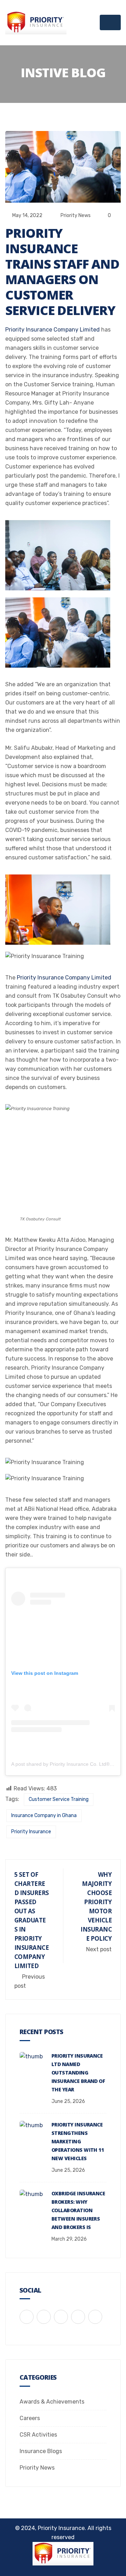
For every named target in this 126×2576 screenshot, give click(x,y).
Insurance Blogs (41, 2451)
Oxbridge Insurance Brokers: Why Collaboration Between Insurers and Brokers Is (78, 2210)
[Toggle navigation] (110, 22)
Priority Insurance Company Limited (52, 330)
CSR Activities (38, 2435)
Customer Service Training (59, 1799)
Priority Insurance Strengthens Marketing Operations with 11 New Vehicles (78, 2141)
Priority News (76, 215)
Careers (30, 2418)
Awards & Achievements (52, 2402)
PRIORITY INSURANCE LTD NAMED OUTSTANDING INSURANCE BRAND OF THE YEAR (78, 2073)
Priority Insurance (31, 1832)
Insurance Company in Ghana (44, 1815)
